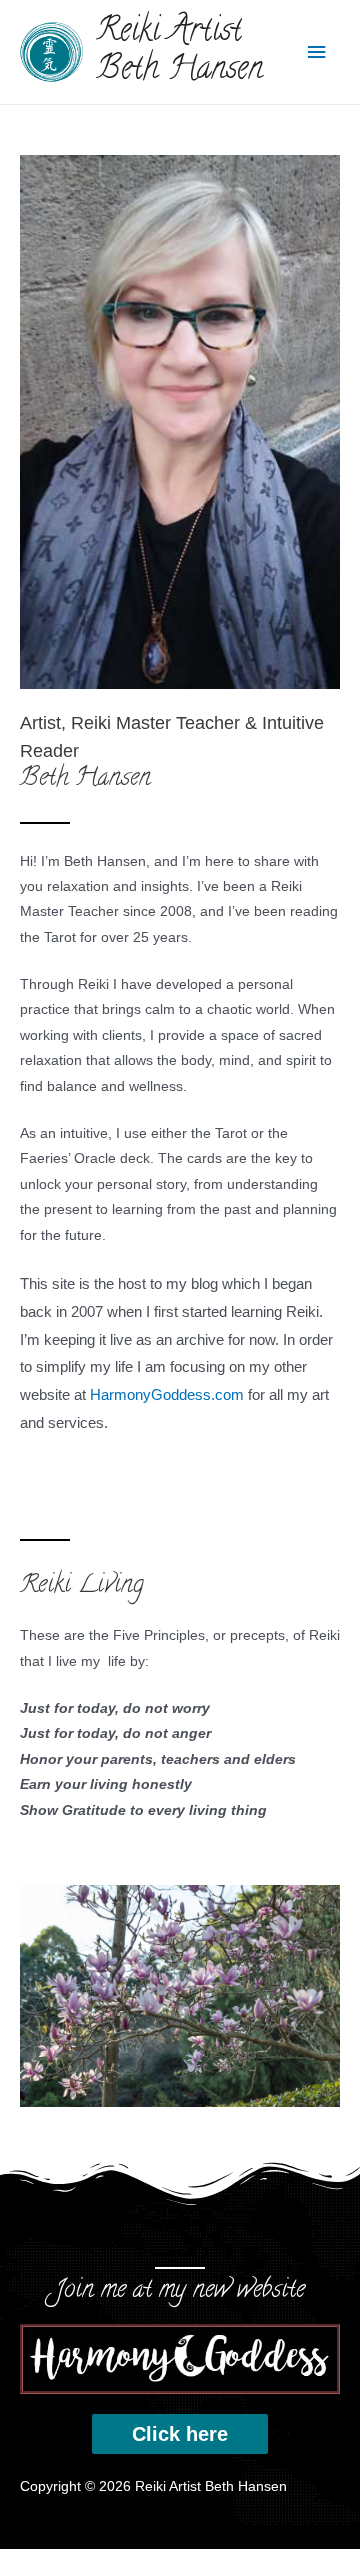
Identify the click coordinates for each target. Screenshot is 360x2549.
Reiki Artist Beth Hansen (179, 52)
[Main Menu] (317, 52)
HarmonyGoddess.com (167, 1394)
